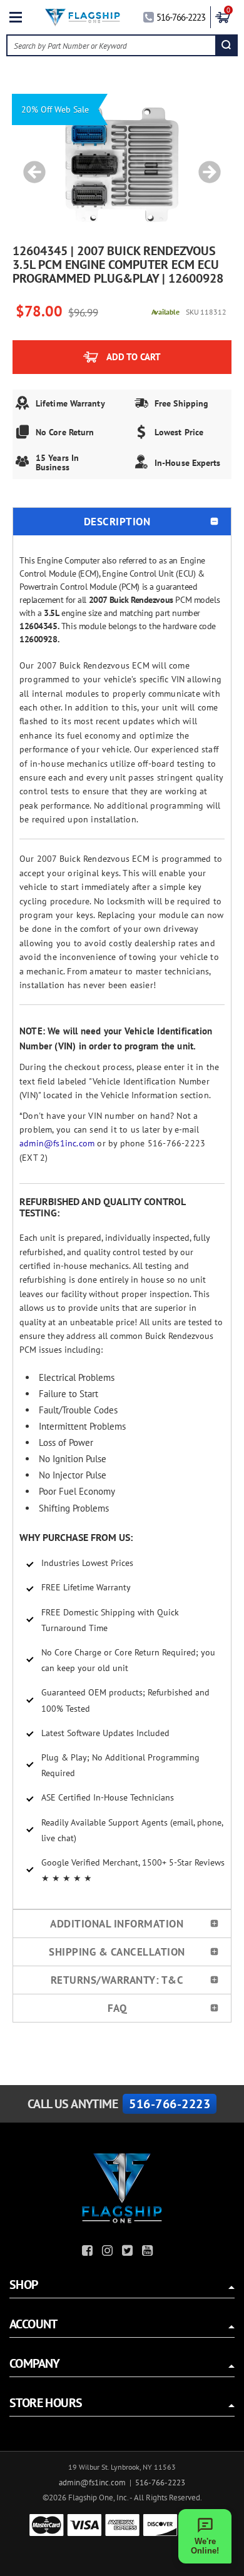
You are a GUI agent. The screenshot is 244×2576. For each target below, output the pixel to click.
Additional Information (117, 1924)
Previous (30, 166)
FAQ (117, 2008)
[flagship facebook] (89, 2252)
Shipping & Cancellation (117, 1952)
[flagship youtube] (149, 2252)
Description (117, 522)
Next (205, 166)
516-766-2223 (181, 17)
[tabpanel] (122, 166)
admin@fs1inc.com (57, 1143)
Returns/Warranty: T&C (117, 1980)
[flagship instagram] (109, 2252)
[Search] (226, 45)
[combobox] (112, 45)
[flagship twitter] (129, 2252)
